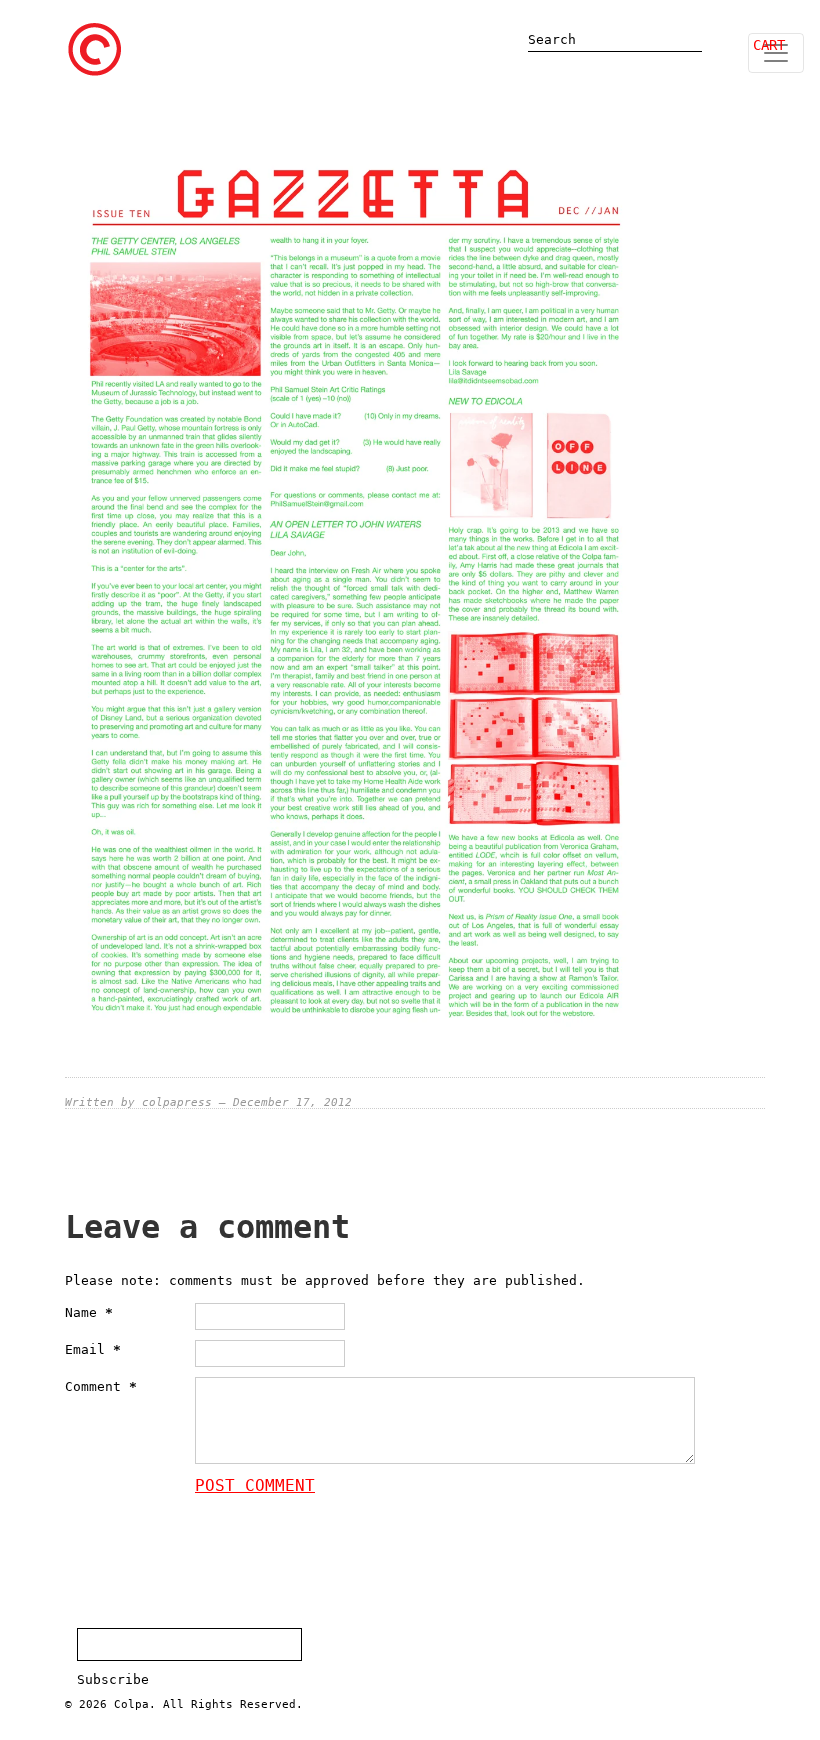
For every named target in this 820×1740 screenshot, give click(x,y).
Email (93, 1349)
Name (89, 1312)
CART (769, 45)
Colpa (131, 1704)
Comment (101, 1386)
